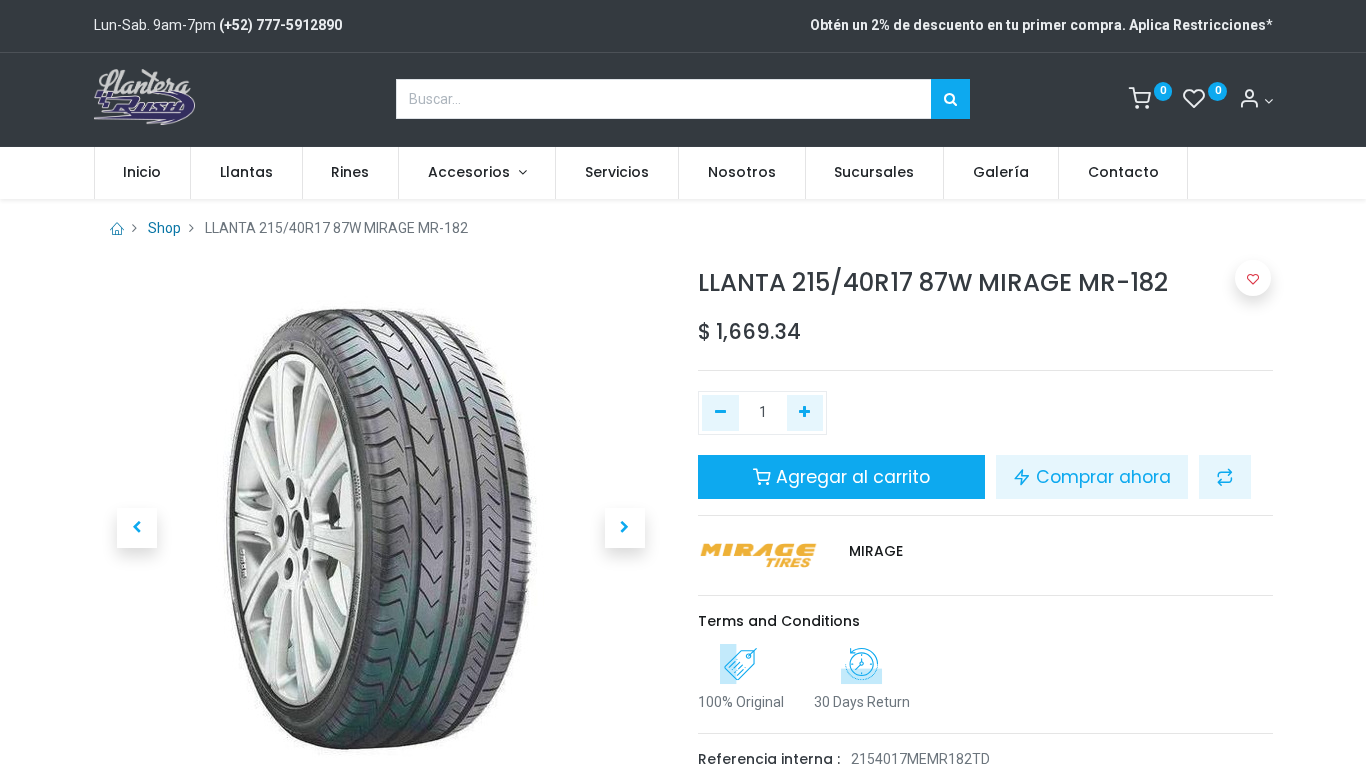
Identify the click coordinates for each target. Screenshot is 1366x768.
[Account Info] (1255, 101)
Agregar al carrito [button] (850, 477)
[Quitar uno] (720, 413)
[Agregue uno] (805, 413)
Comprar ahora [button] (1101, 477)
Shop (164, 228)
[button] (137, 528)
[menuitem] (143, 173)
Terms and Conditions (779, 621)
